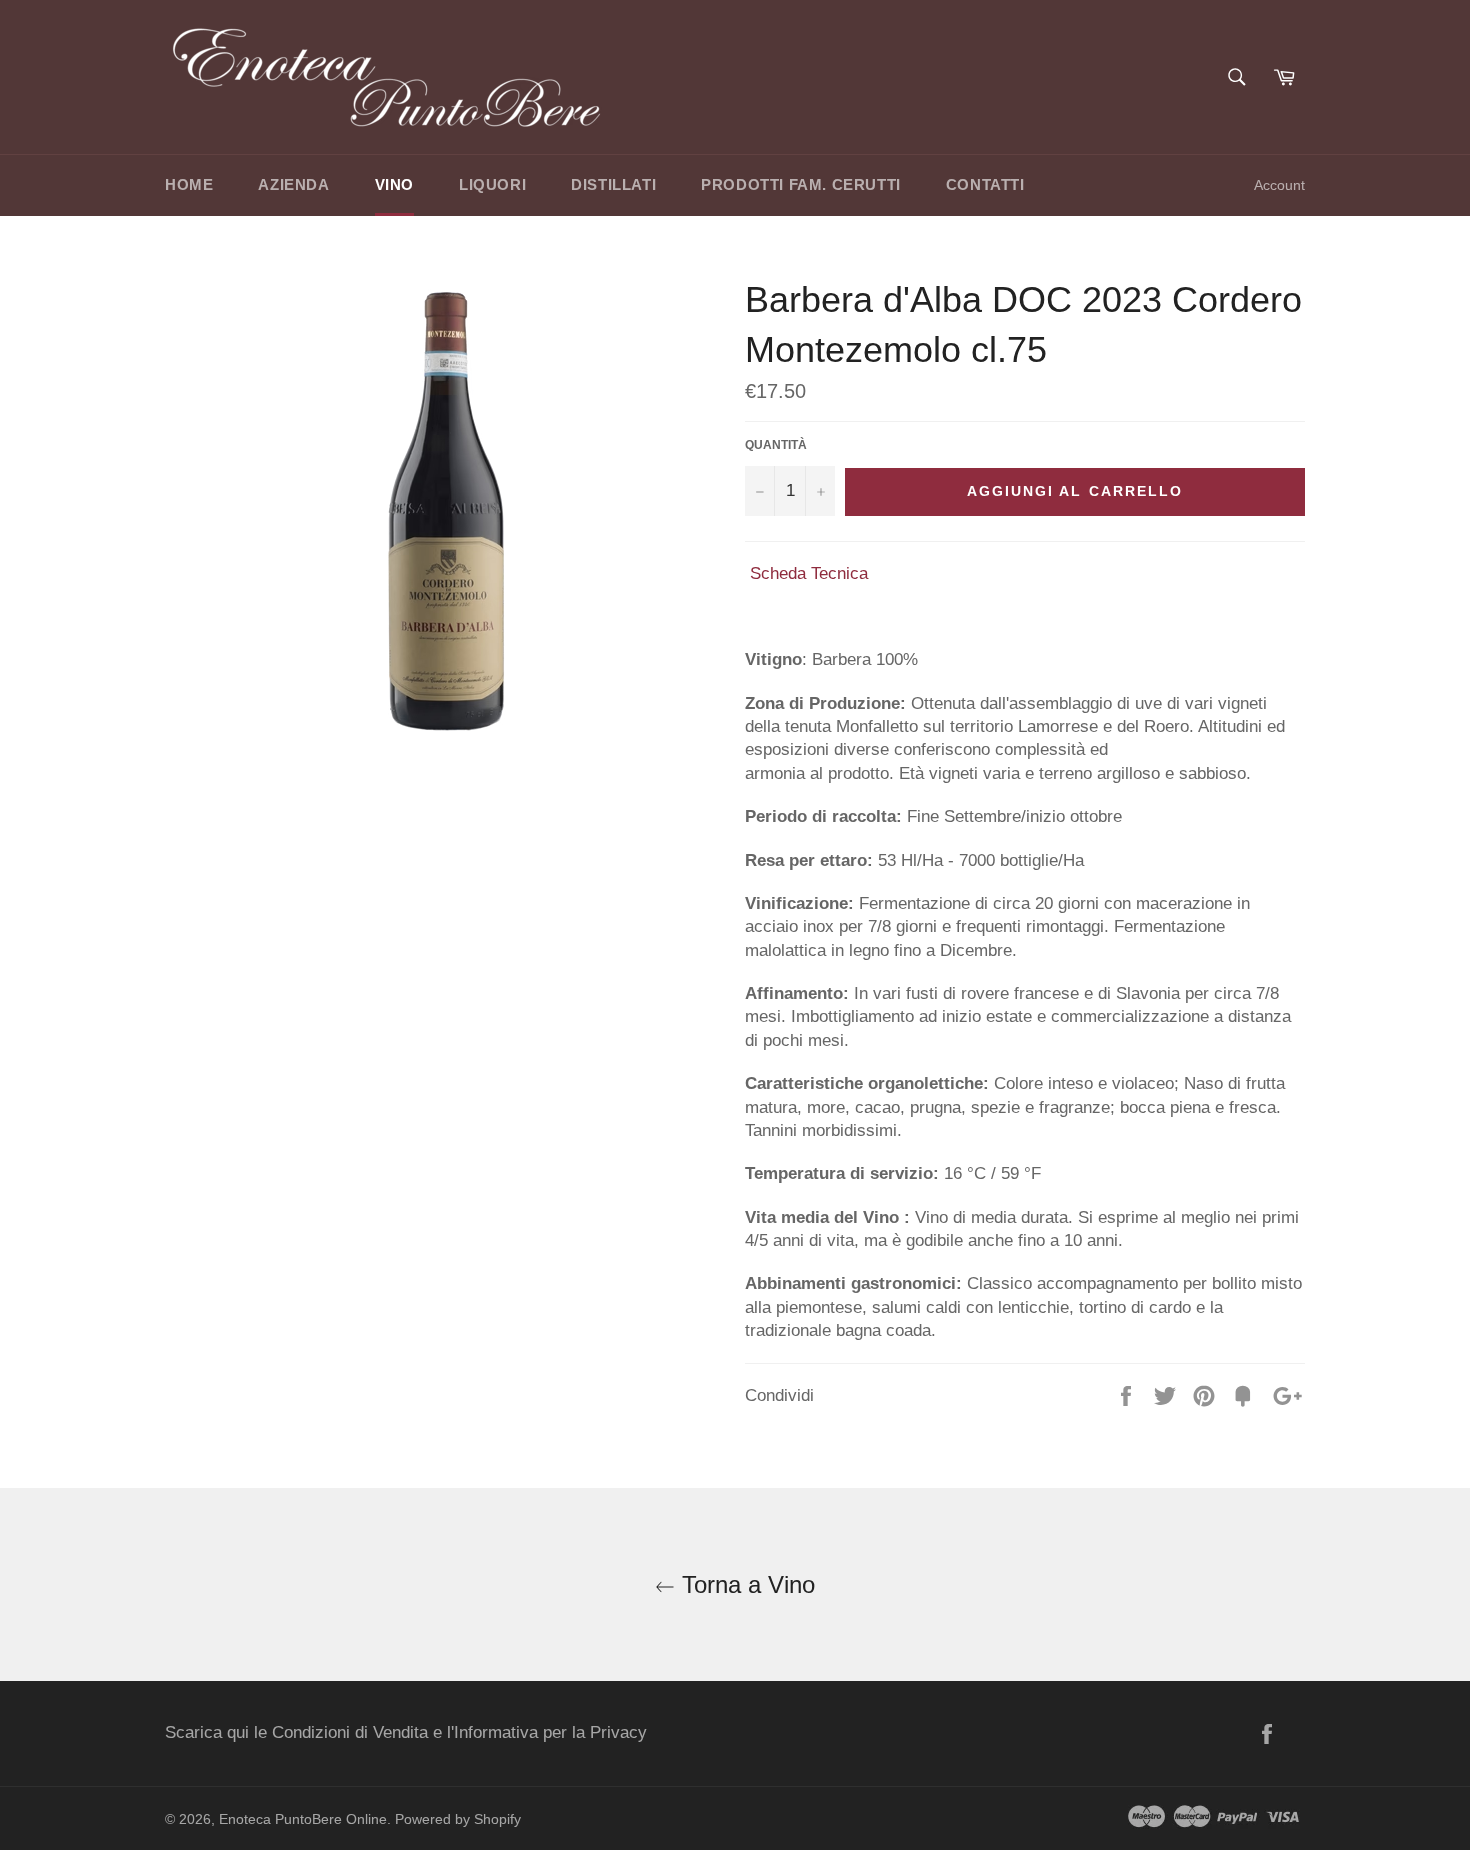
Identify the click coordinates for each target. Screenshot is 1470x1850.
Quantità (776, 445)
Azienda (293, 184)
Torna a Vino (745, 1584)
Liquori (492, 184)
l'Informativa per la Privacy (547, 1732)
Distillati (613, 184)
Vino (394, 184)
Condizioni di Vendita (350, 1732)
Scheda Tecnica (809, 573)
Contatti (985, 184)
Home (189, 184)
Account (1279, 185)
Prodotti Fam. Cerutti (801, 184)
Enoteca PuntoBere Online (303, 1819)
